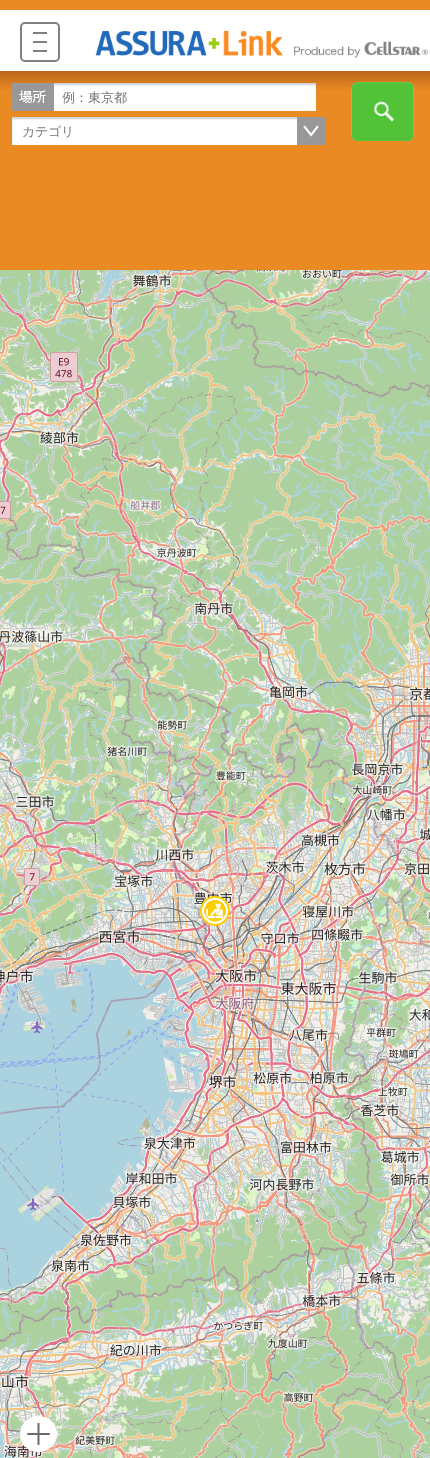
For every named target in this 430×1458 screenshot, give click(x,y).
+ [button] (38, 1434)
